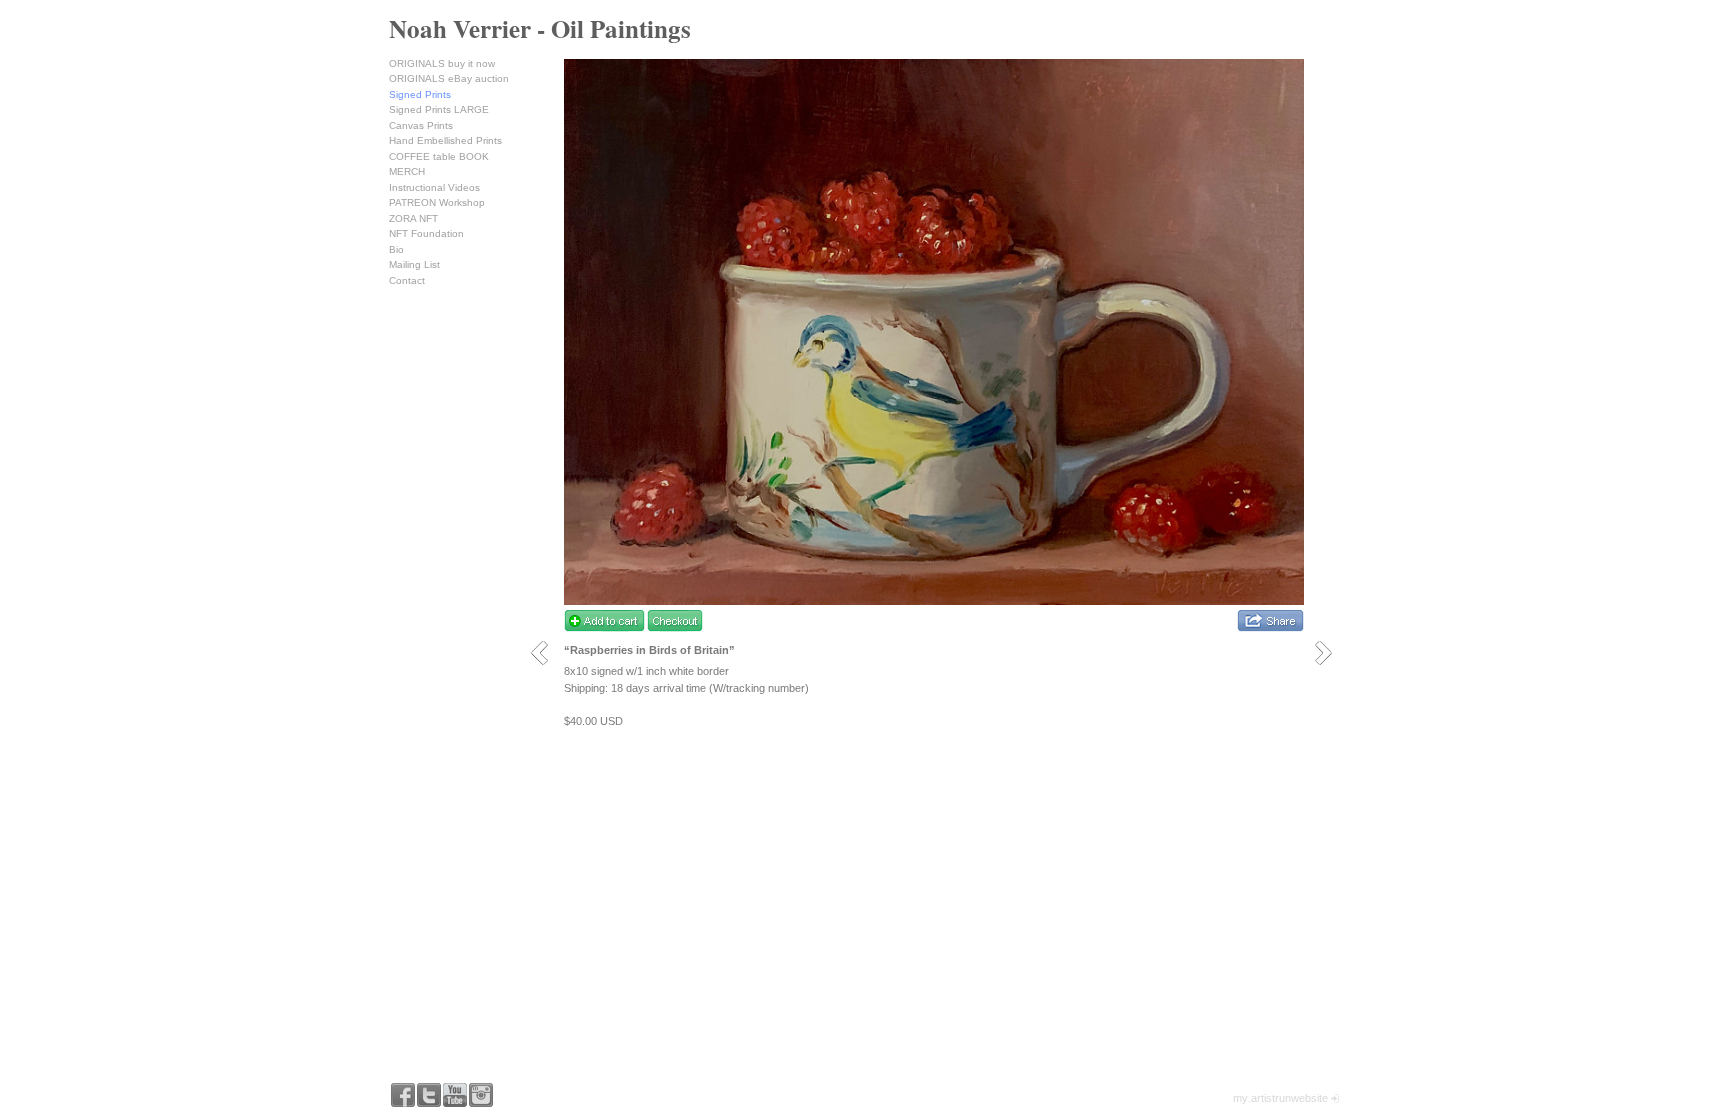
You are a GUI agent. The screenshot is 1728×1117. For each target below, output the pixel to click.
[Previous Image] (546, 652)
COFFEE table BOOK (439, 156)
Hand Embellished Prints (445, 140)
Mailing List (414, 264)
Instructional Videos (434, 187)
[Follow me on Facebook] (403, 1095)
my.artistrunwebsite (1280, 1098)
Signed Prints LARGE (439, 109)
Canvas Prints (421, 125)
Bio (396, 249)
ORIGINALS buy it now (442, 63)
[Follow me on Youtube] (455, 1095)
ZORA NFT (413, 218)
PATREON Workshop (437, 202)
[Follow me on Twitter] (429, 1095)
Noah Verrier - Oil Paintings (540, 28)
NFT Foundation (426, 233)
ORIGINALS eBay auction (449, 78)
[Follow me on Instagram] (481, 1095)
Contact (407, 280)
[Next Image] (1330, 652)
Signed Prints (420, 94)
